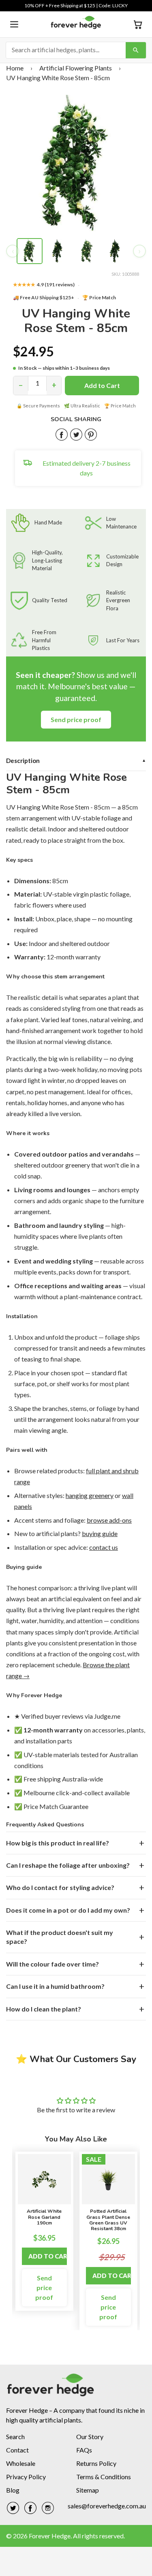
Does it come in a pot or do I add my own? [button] (68, 1910)
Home (15, 68)
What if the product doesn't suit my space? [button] (60, 1937)
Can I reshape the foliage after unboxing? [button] (68, 1865)
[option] (44, 2231)
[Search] (136, 50)
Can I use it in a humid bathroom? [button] (55, 1986)
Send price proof (76, 719)
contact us (104, 1547)
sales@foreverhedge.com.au (107, 2506)
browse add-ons (109, 1520)
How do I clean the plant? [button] (44, 2009)
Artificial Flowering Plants (76, 68)
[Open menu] (14, 24)
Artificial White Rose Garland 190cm (44, 2217)
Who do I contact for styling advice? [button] (60, 1887)
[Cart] (138, 24)
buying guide (100, 1533)
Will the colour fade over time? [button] (52, 1964)
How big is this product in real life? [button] (58, 1843)
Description (76, 761)
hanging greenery (90, 1495)
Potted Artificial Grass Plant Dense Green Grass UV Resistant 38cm (108, 2220)
